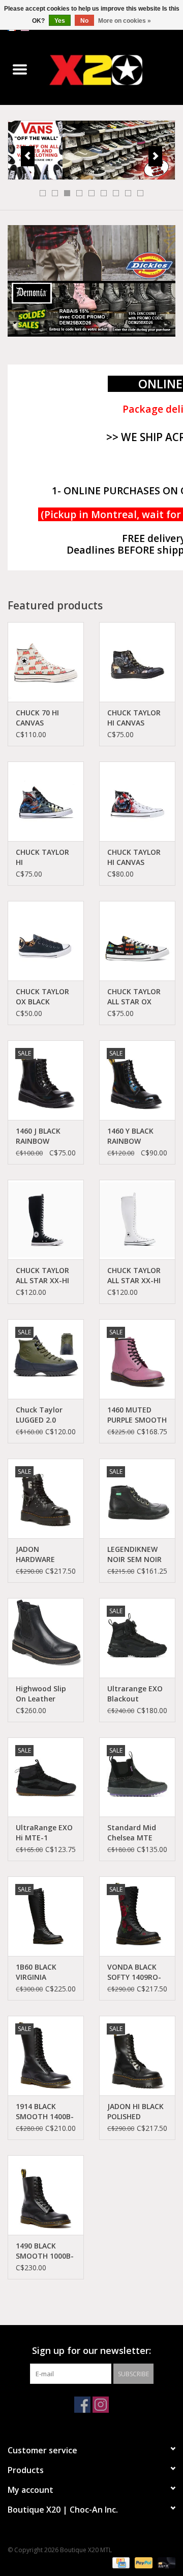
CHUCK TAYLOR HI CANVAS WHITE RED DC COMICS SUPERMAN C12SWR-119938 (135, 857)
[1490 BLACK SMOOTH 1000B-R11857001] (46, 2195)
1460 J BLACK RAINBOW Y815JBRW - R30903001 (38, 1136)
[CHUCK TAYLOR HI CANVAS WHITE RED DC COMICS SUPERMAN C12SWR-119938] (137, 801)
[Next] (155, 156)
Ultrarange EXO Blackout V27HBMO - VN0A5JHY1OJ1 (135, 1694)
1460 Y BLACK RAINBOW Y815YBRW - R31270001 (130, 1136)
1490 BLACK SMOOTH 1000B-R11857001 (45, 2251)
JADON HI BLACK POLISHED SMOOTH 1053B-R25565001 (136, 2112)
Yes (60, 21)
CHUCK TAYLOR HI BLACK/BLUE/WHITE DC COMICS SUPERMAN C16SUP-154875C (46, 857)
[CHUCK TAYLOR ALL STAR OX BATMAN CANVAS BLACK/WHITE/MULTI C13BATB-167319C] (137, 941)
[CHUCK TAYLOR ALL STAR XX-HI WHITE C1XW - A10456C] (137, 1220)
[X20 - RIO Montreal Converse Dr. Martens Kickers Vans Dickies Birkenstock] (111, 70)
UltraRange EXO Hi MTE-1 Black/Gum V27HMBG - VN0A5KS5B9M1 (44, 1833)
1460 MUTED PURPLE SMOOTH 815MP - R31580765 (137, 1415)
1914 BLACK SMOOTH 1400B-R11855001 (45, 2112)
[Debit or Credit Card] (165, 2562)
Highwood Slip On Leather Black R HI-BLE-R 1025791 (44, 1694)
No (84, 21)
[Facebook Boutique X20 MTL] (82, 2405)
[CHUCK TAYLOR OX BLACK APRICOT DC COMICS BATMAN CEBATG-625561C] (46, 941)
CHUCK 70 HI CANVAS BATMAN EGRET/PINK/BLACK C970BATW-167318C (46, 718)
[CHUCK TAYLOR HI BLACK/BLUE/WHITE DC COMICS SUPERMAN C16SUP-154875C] (46, 801)
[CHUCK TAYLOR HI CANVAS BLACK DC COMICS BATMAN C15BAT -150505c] (137, 662)
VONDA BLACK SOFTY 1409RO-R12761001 (134, 1972)
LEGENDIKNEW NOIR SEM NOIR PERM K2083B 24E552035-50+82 (134, 1554)
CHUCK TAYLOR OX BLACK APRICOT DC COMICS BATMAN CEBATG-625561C (46, 997)
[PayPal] (143, 2562)
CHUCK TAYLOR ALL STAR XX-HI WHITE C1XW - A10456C (134, 1276)
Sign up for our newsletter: (91, 2351)
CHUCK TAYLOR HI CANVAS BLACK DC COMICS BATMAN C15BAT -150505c (137, 718)
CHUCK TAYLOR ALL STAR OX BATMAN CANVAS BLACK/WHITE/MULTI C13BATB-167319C (137, 997)
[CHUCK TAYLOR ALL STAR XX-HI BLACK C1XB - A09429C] (46, 1220)
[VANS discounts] (91, 150)
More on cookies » (125, 21)
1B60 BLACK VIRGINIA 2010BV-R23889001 (36, 1972)
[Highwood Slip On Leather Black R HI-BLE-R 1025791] (46, 1638)
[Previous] (28, 156)
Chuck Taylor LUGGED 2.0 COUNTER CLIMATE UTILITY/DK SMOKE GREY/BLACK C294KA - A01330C (39, 1415)
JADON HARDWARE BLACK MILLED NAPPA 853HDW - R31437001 (45, 1554)
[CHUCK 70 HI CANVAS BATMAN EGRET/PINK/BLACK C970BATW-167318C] (46, 662)
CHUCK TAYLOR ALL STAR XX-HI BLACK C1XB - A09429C (42, 1276)
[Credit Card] (120, 2562)
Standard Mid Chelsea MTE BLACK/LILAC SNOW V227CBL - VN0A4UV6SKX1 (136, 1833)
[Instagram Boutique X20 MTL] (101, 2405)
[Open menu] (20, 69)
